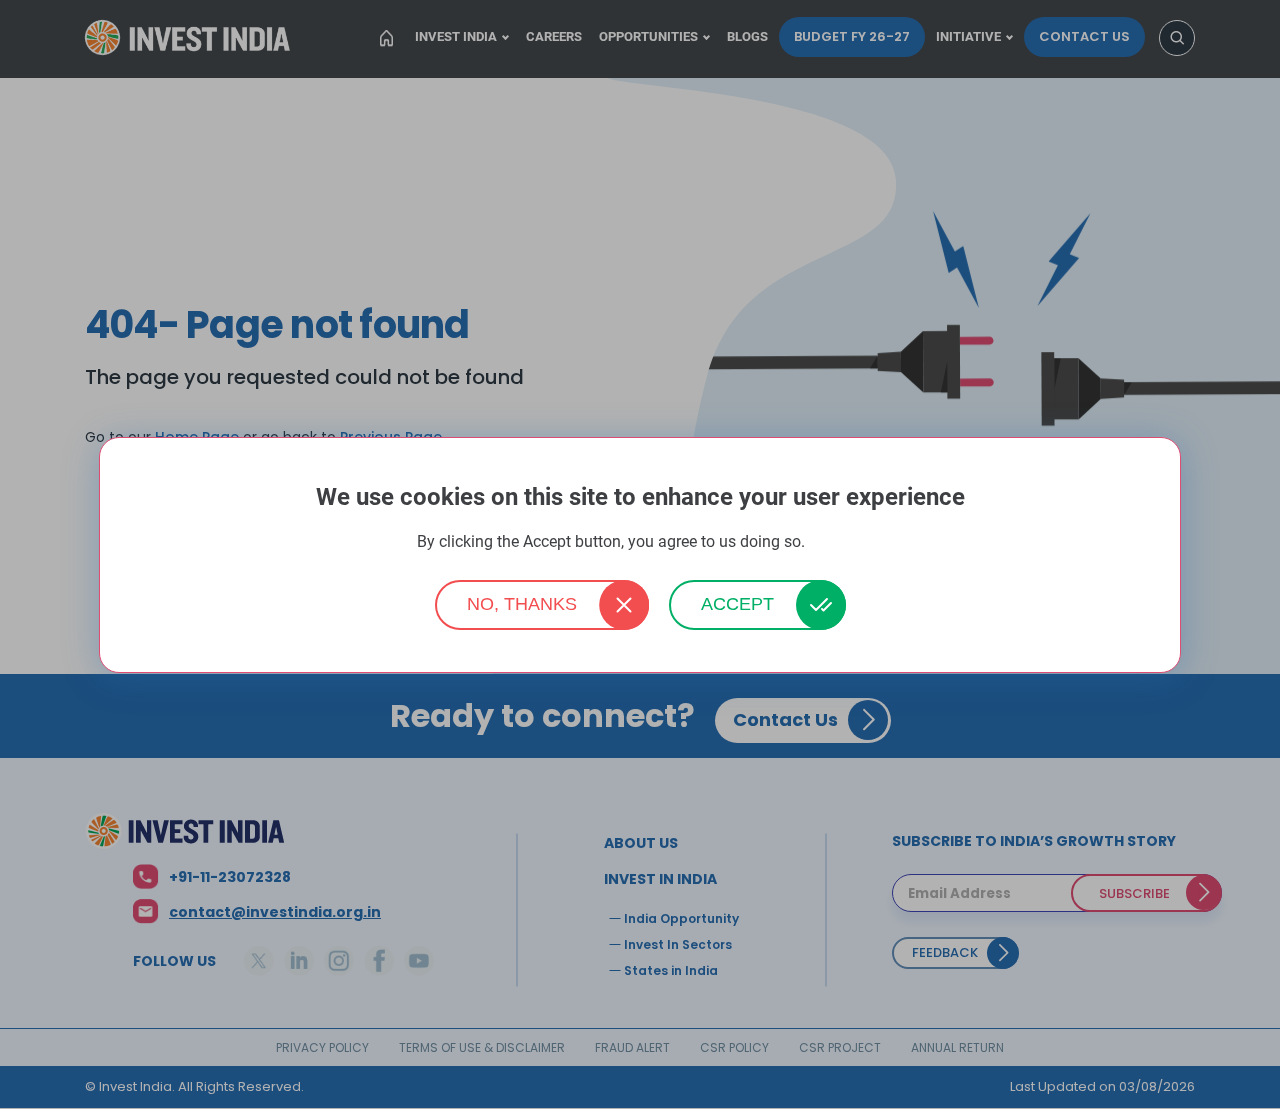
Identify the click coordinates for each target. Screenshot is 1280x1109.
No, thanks (522, 604)
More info (836, 542)
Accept (737, 604)
